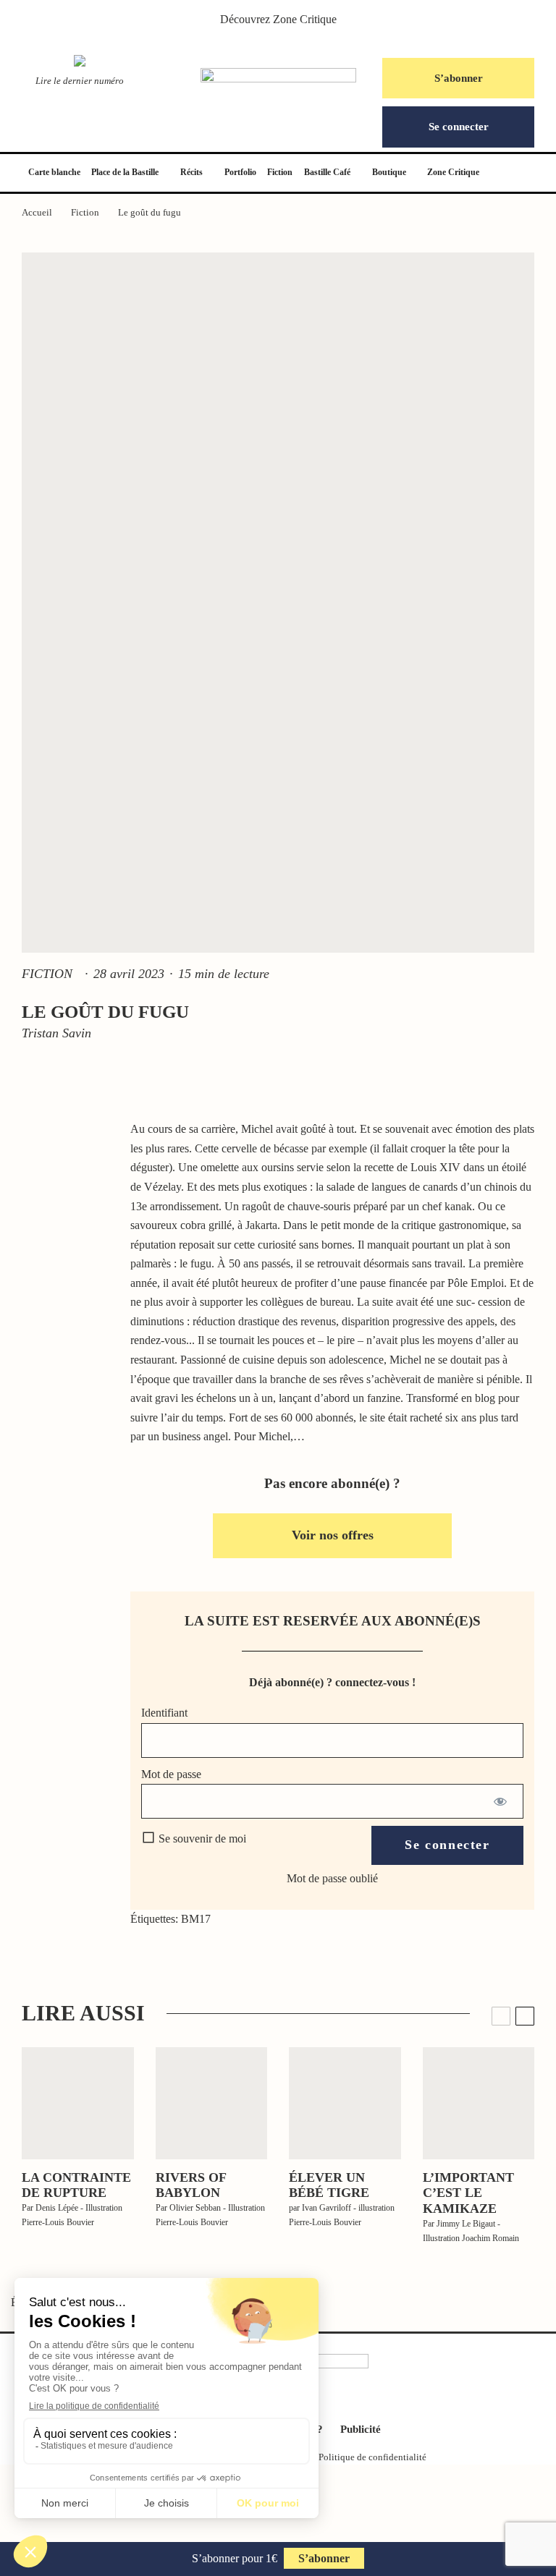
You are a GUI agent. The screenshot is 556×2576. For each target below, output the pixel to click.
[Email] (69, 1277)
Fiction (280, 172)
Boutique (389, 172)
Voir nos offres (333, 1535)
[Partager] (69, 1144)
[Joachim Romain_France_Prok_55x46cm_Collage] (479, 2103)
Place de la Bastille (125, 172)
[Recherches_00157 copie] (212, 2103)
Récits (191, 172)
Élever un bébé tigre (329, 2185)
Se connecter (459, 127)
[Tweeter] (69, 1177)
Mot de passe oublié (332, 1878)
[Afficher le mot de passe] (500, 1801)
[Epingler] (69, 1210)
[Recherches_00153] (345, 2103)
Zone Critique (305, 19)
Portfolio (240, 172)
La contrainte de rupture (76, 2185)
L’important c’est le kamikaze (468, 2193)
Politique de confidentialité (372, 2457)
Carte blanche (54, 172)
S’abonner (459, 78)
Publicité (361, 2429)
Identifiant (164, 1713)
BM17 (196, 1919)
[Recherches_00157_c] (78, 2103)
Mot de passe (171, 1774)
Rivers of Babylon (191, 2185)
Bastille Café (327, 172)
